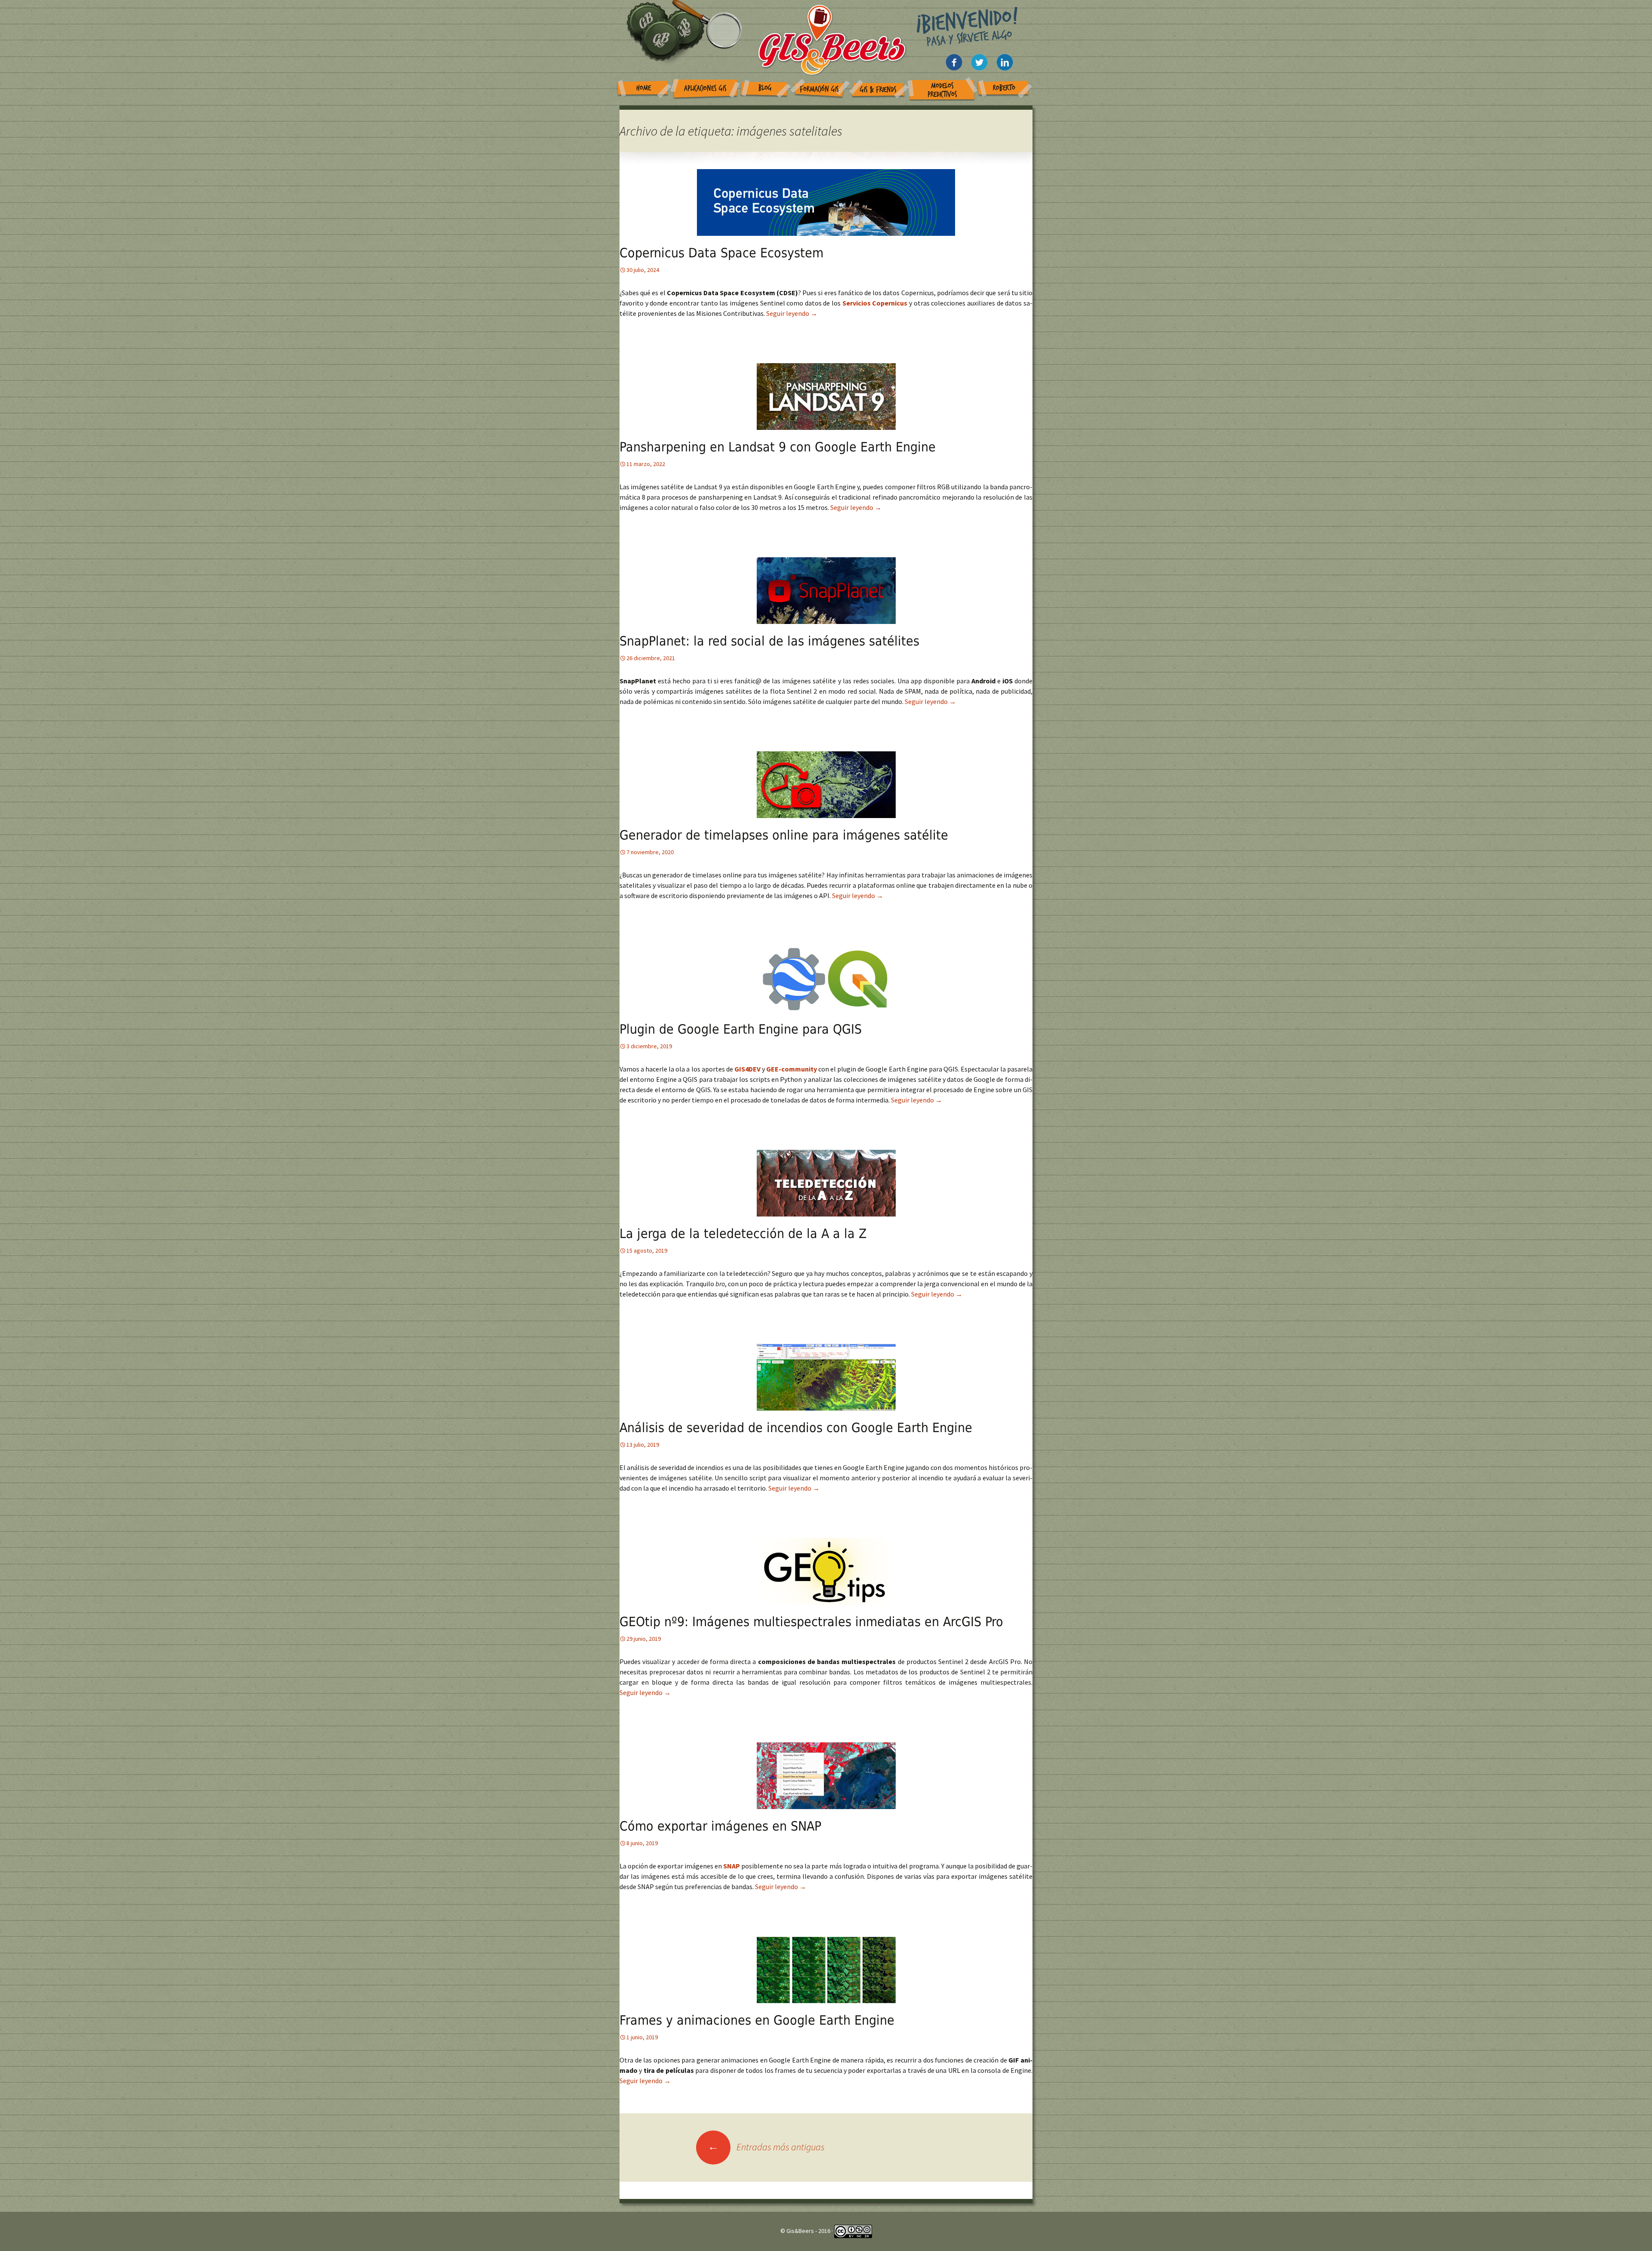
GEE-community (792, 1069)
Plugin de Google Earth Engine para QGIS (741, 1029)
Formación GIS (819, 89)
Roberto (1004, 88)
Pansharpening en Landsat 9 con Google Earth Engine (778, 447)
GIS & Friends (878, 90)
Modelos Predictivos (942, 90)
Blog (765, 88)
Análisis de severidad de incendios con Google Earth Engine (796, 1428)
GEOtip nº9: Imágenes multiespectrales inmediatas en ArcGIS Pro (811, 1622)
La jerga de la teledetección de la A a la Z (743, 1234)
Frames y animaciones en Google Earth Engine (757, 2020)
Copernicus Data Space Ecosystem (721, 253)
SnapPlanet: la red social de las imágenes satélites (769, 641)
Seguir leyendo (792, 313)
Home (644, 88)
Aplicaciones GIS (705, 88)
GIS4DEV (748, 1069)
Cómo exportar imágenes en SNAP (720, 1826)
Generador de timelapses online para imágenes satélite (784, 835)
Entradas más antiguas (766, 2147)
